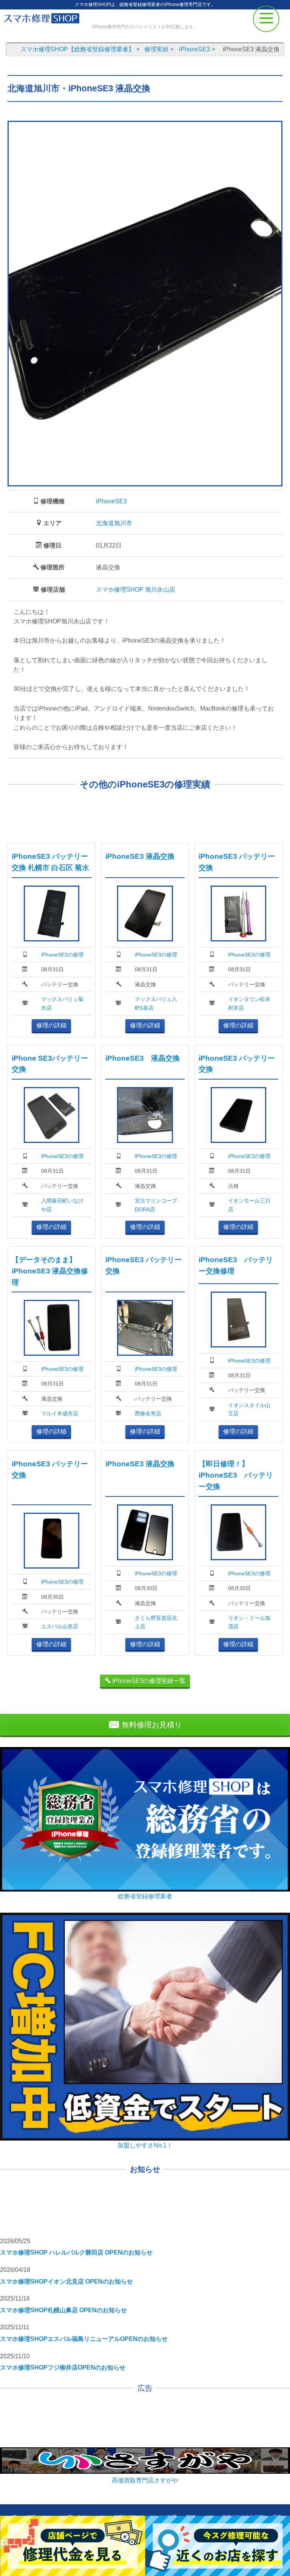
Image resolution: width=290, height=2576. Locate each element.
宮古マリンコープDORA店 (156, 1205)
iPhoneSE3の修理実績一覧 (148, 1681)
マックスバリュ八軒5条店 (156, 1003)
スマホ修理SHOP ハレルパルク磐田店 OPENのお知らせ (76, 2252)
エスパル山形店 (60, 1626)
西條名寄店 (148, 1413)
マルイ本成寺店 (60, 1413)
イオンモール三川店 (249, 1205)
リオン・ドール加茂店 (249, 1622)
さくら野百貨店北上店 (156, 1622)
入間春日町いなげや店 (62, 1205)
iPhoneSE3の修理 (62, 955)
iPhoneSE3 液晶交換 (140, 856)
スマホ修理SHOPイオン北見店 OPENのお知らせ (66, 2281)
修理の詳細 (51, 1025)
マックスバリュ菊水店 (62, 1003)
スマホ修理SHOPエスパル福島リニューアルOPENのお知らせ (84, 2339)
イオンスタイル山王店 (249, 1409)
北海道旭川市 (114, 523)
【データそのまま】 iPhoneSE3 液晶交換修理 (50, 1271)
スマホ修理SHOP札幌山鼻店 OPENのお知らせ (63, 2310)
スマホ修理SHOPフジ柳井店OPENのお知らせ (63, 2368)
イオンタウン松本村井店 (249, 1003)
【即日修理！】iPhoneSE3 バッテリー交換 (236, 1475)
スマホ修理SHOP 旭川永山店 (136, 590)
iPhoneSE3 (111, 501)
